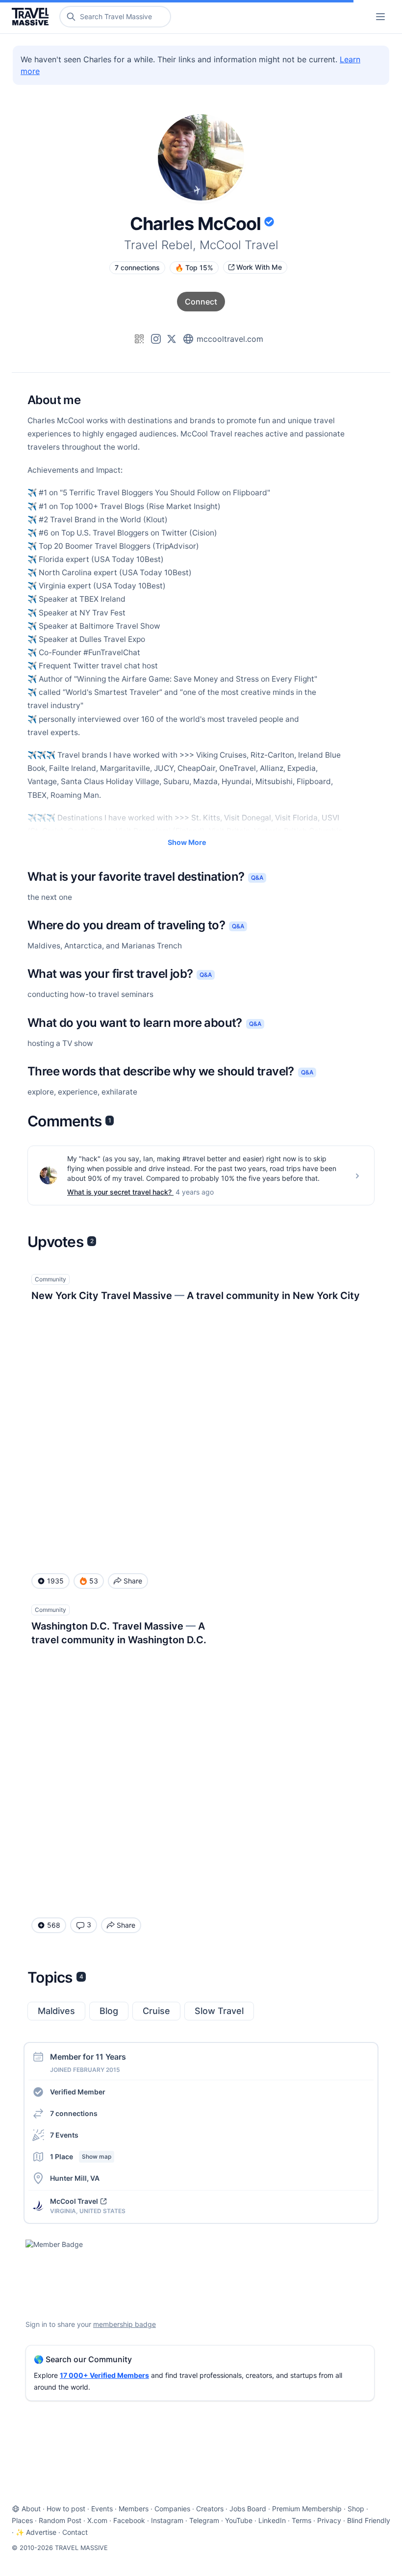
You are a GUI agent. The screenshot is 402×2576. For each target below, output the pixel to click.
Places (22, 2520)
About (31, 2509)
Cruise (156, 2011)
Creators (210, 2509)
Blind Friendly (369, 2520)
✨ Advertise (36, 2532)
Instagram (167, 2520)
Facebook (129, 2520)
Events (102, 2509)
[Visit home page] (32, 17)
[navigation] (380, 17)
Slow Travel (219, 2011)
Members (134, 2509)
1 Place (81, 2156)
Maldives (56, 2011)
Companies (172, 2509)
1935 (55, 1581)
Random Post (60, 2520)
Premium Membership (307, 2509)
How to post (66, 2509)
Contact (75, 2532)
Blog (109, 2011)
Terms (301, 2520)
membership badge (125, 2324)
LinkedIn (272, 2520)
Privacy (329, 2520)
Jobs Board (248, 2509)
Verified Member (78, 2092)
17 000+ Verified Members (104, 2375)
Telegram (204, 2520)
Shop (356, 2509)
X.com (97, 2520)
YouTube (239, 2520)
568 (54, 1925)
